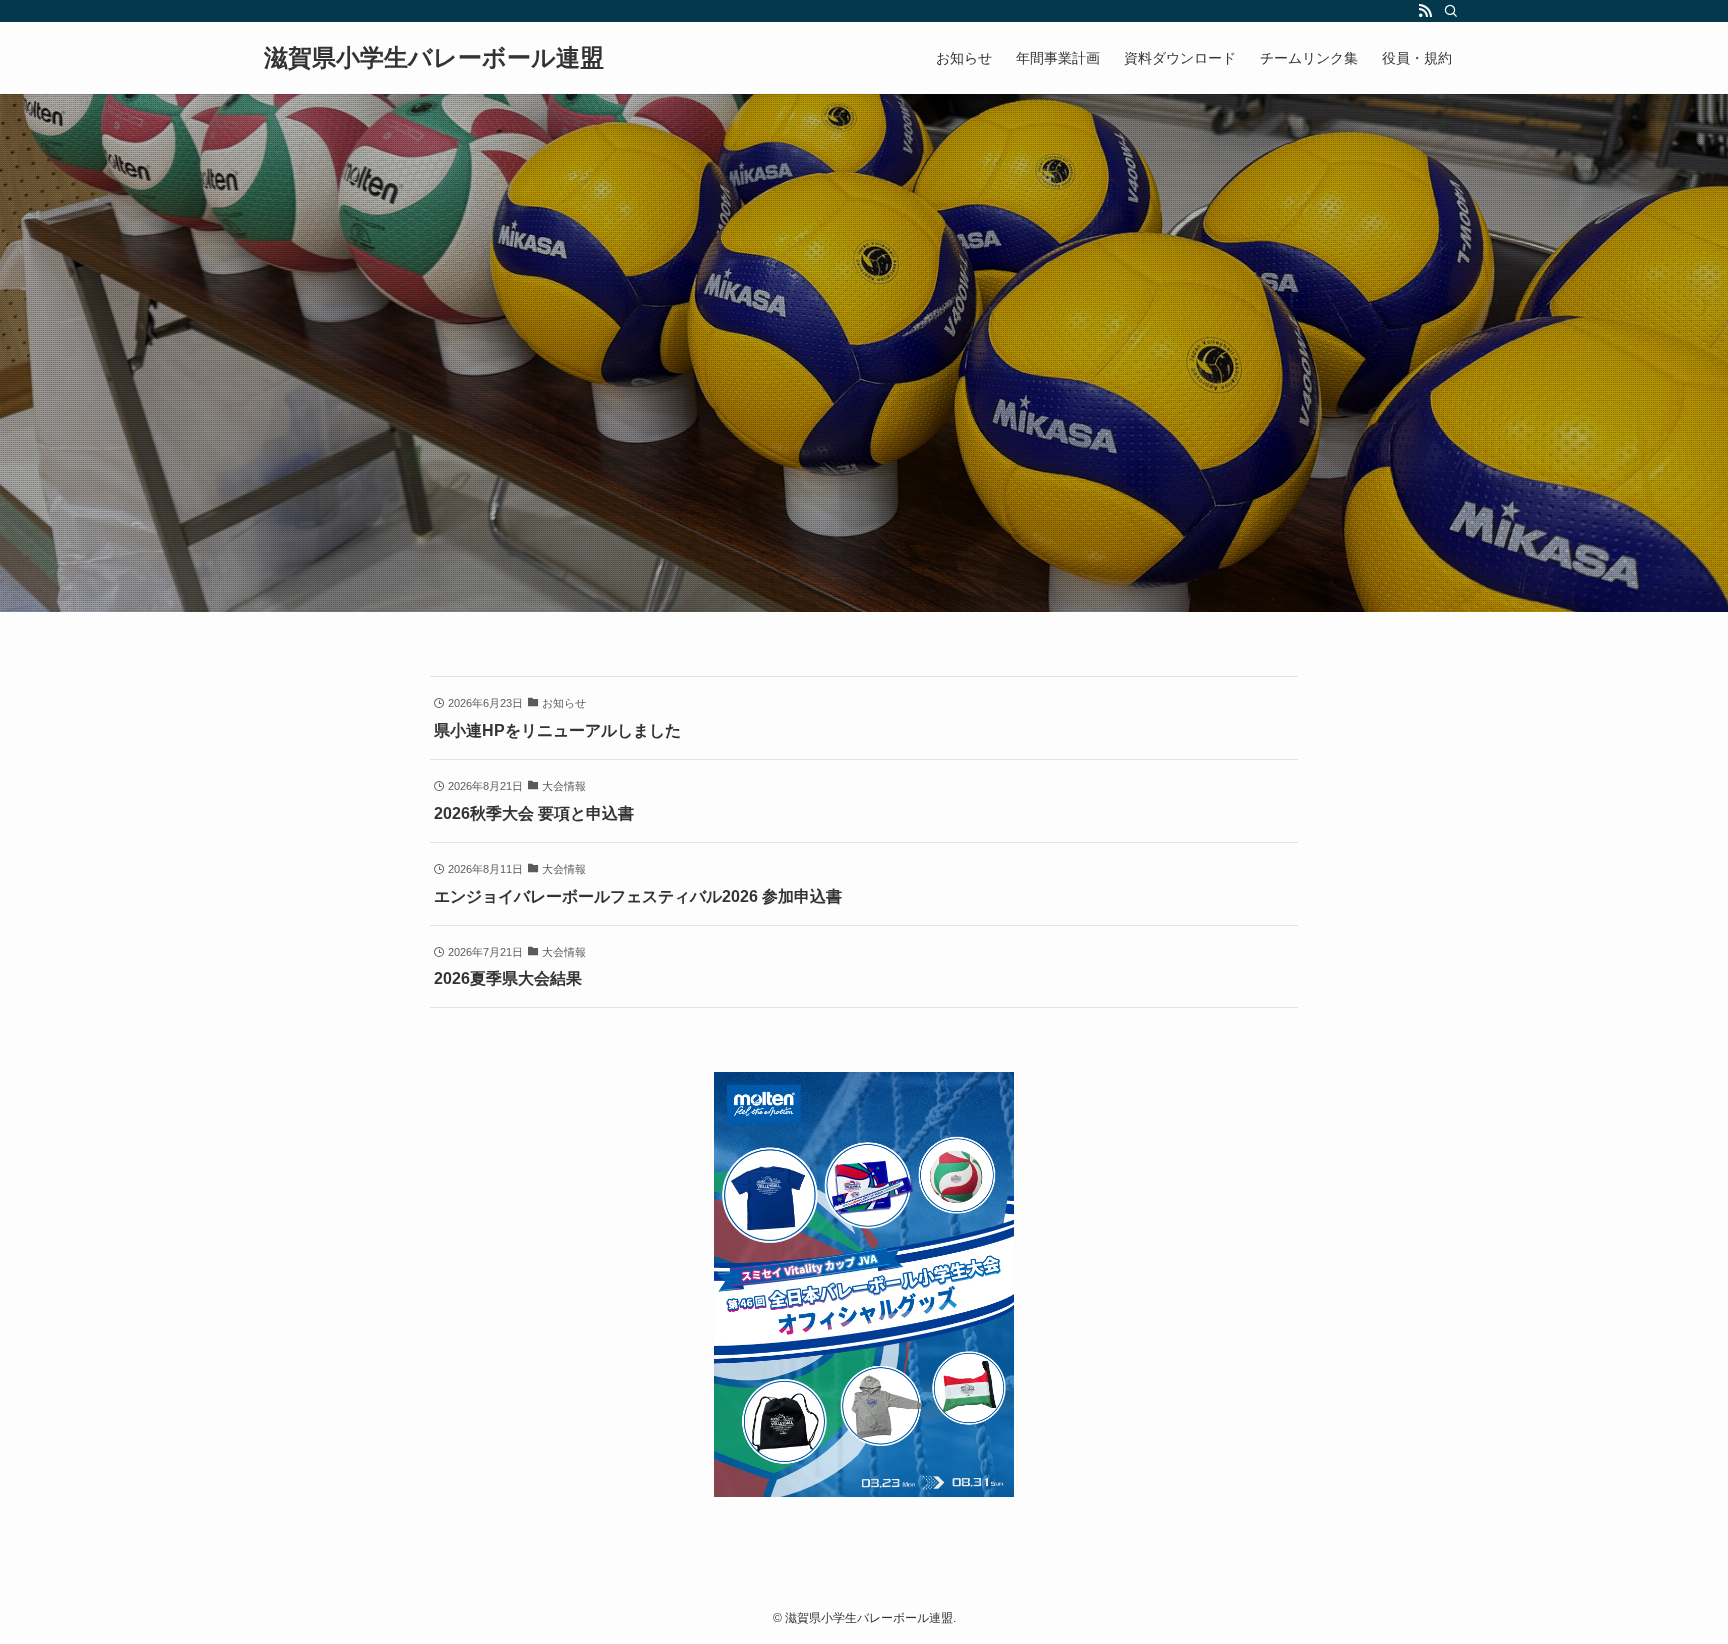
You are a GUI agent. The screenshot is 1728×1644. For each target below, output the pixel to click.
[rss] (1425, 11)
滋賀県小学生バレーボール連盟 (434, 58)
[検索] (1451, 11)
